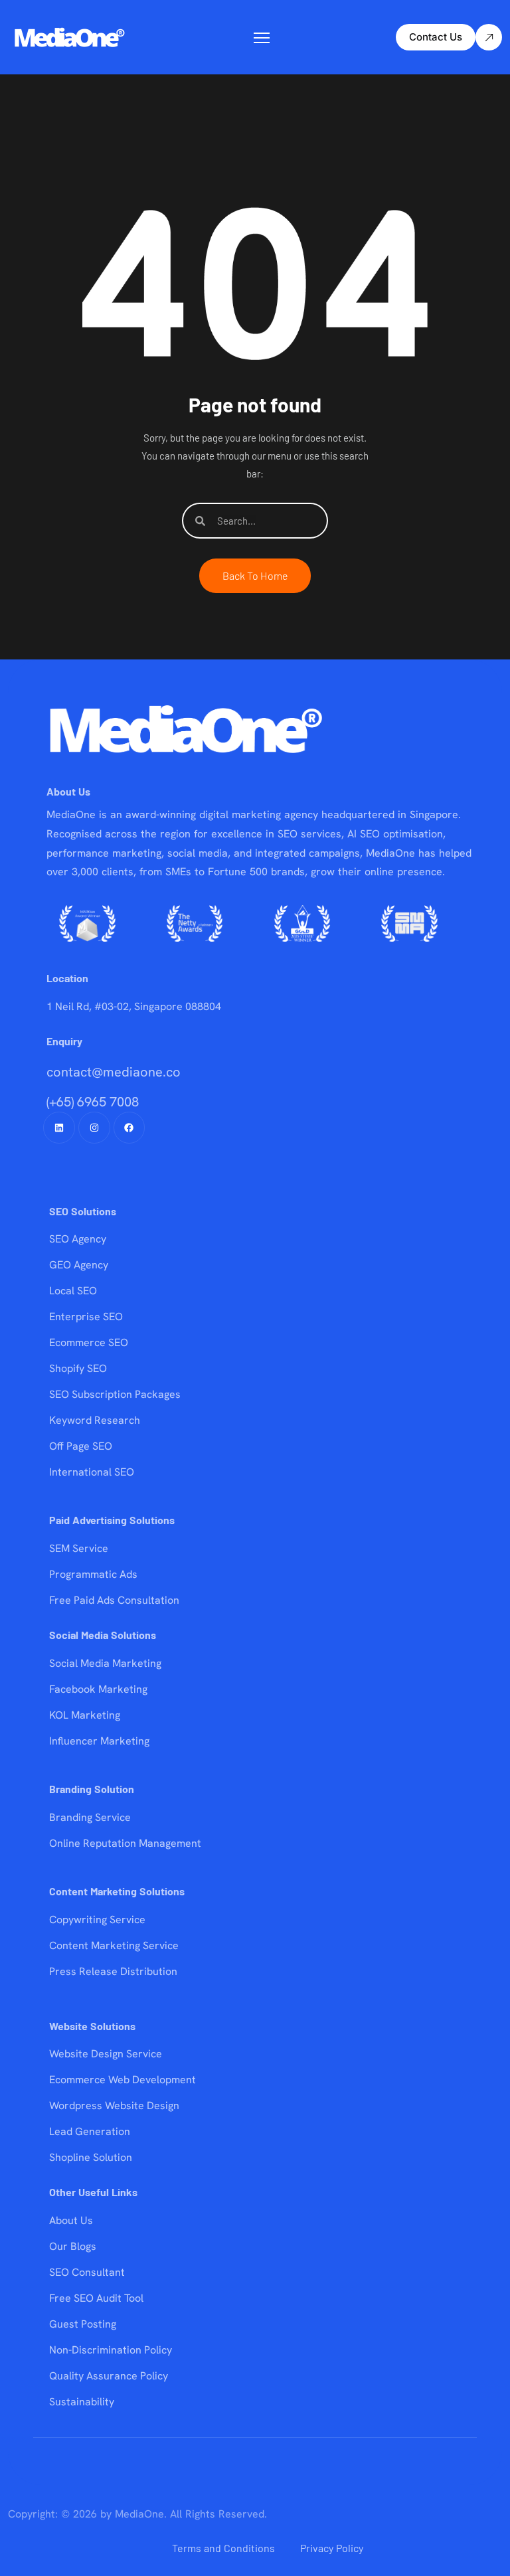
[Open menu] (262, 38)
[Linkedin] (59, 1128)
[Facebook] (129, 1128)
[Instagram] (94, 1128)
